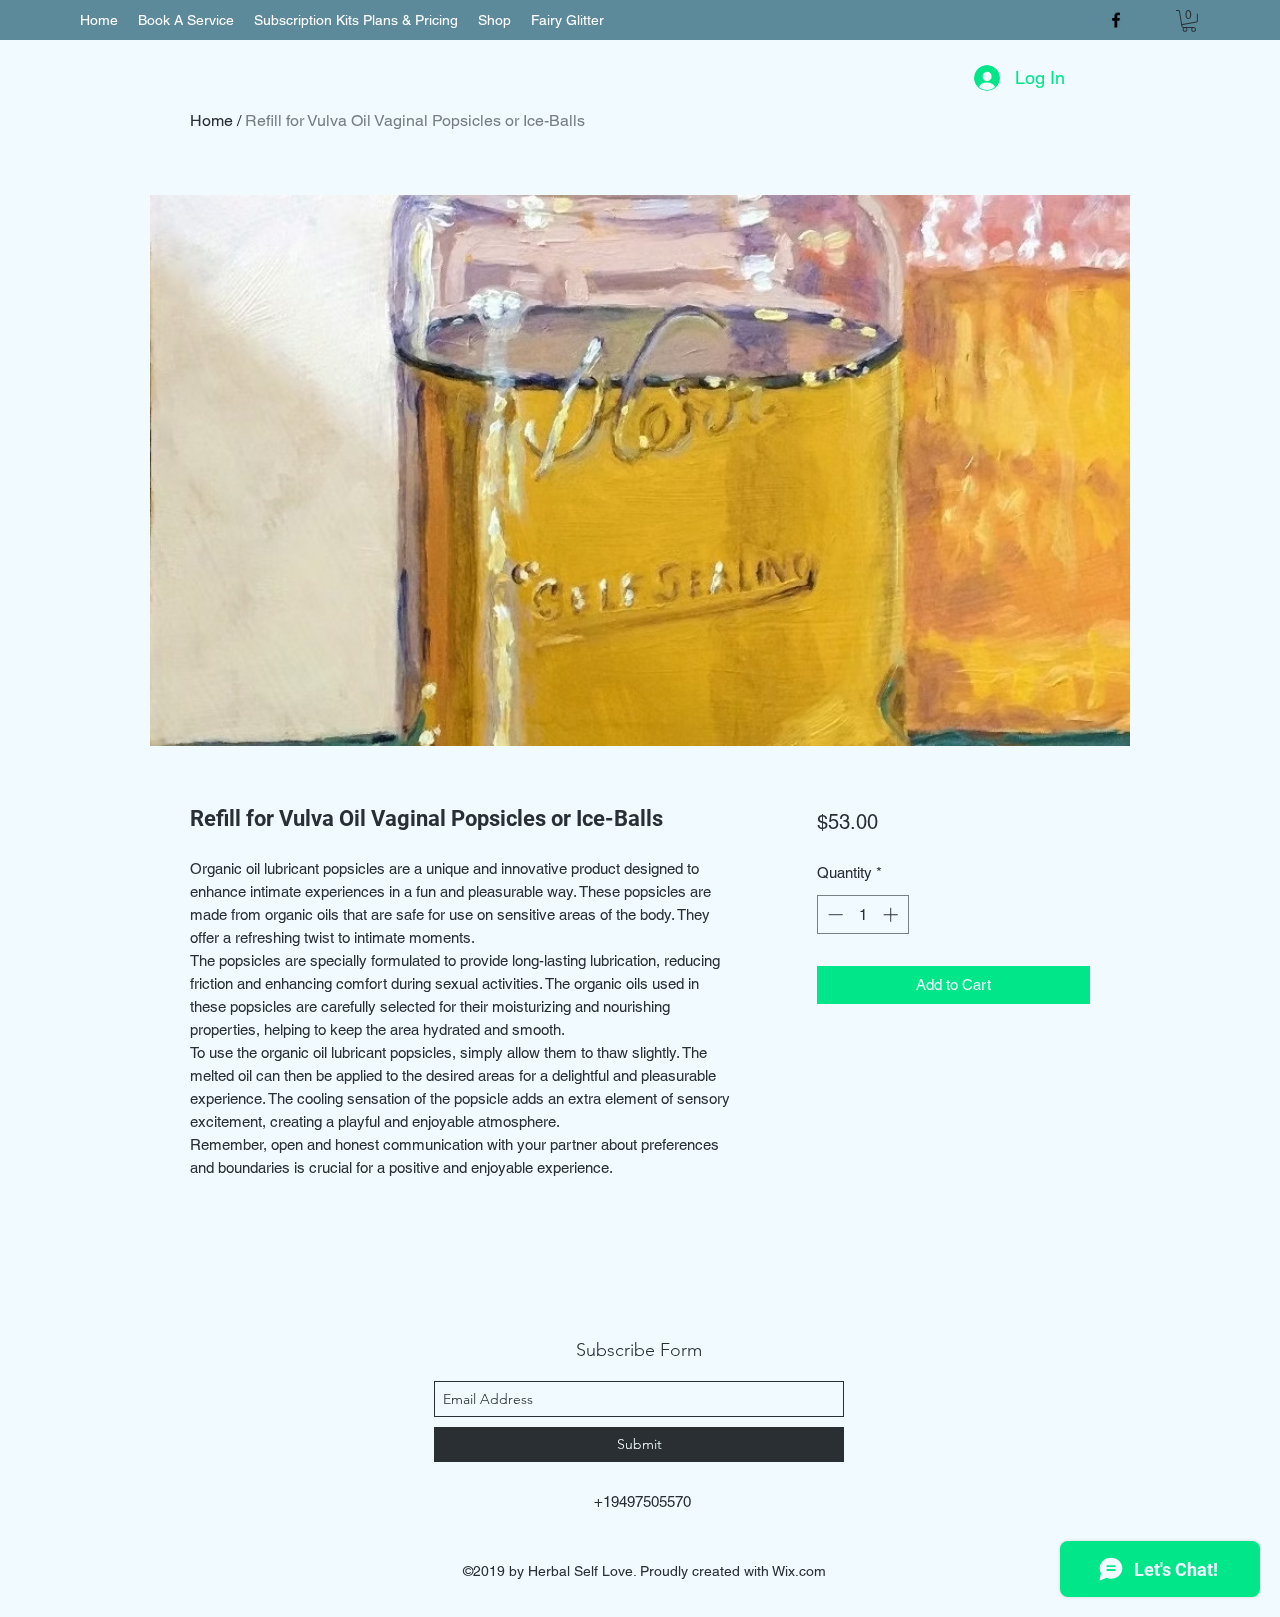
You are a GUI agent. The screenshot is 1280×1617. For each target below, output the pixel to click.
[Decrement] (833, 914)
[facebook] (1116, 20)
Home (211, 120)
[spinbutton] (862, 914)
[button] (1189, 21)
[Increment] (892, 914)
